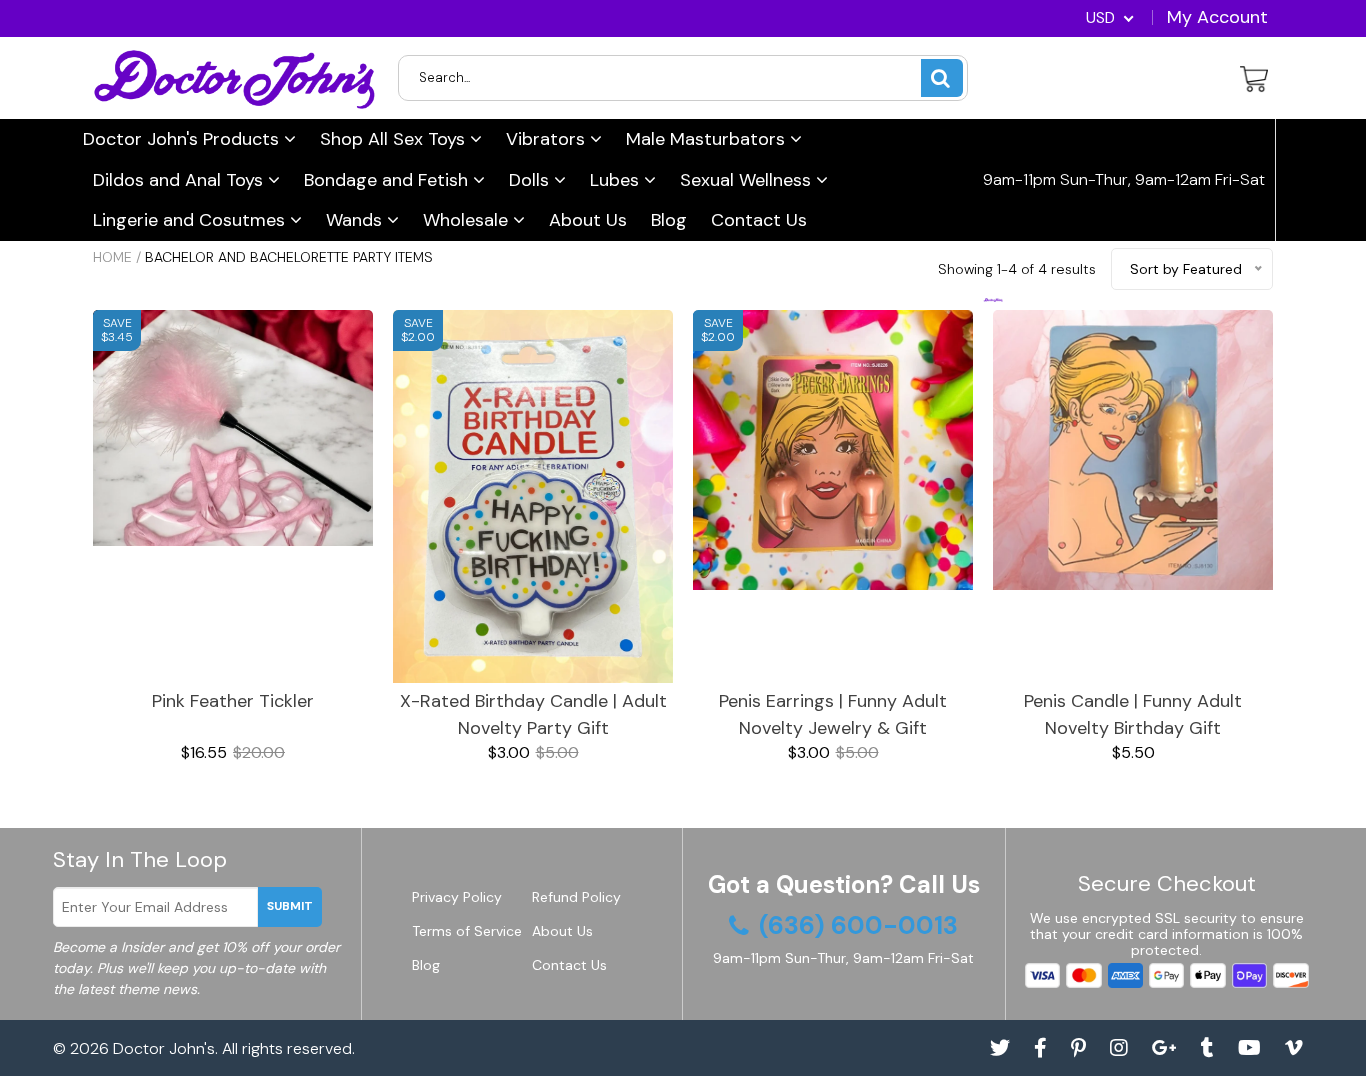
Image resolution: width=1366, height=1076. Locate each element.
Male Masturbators (708, 139)
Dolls (531, 180)
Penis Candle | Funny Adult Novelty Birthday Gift (1133, 714)
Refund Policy (576, 897)
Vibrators (548, 139)
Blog (669, 220)
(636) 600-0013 (1065, 302)
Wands (356, 220)
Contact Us (759, 220)
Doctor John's (164, 1048)
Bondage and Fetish (388, 180)
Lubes (617, 180)
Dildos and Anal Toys (180, 180)
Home (112, 257)
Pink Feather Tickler (233, 701)
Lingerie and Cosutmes (191, 220)
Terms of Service (467, 931)
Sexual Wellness (748, 180)
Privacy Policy (457, 897)
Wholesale (468, 220)
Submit (290, 906)
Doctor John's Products (183, 139)
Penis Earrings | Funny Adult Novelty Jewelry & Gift (833, 714)
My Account (1217, 17)
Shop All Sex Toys (395, 139)
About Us (588, 220)
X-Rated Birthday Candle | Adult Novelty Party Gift (533, 714)
